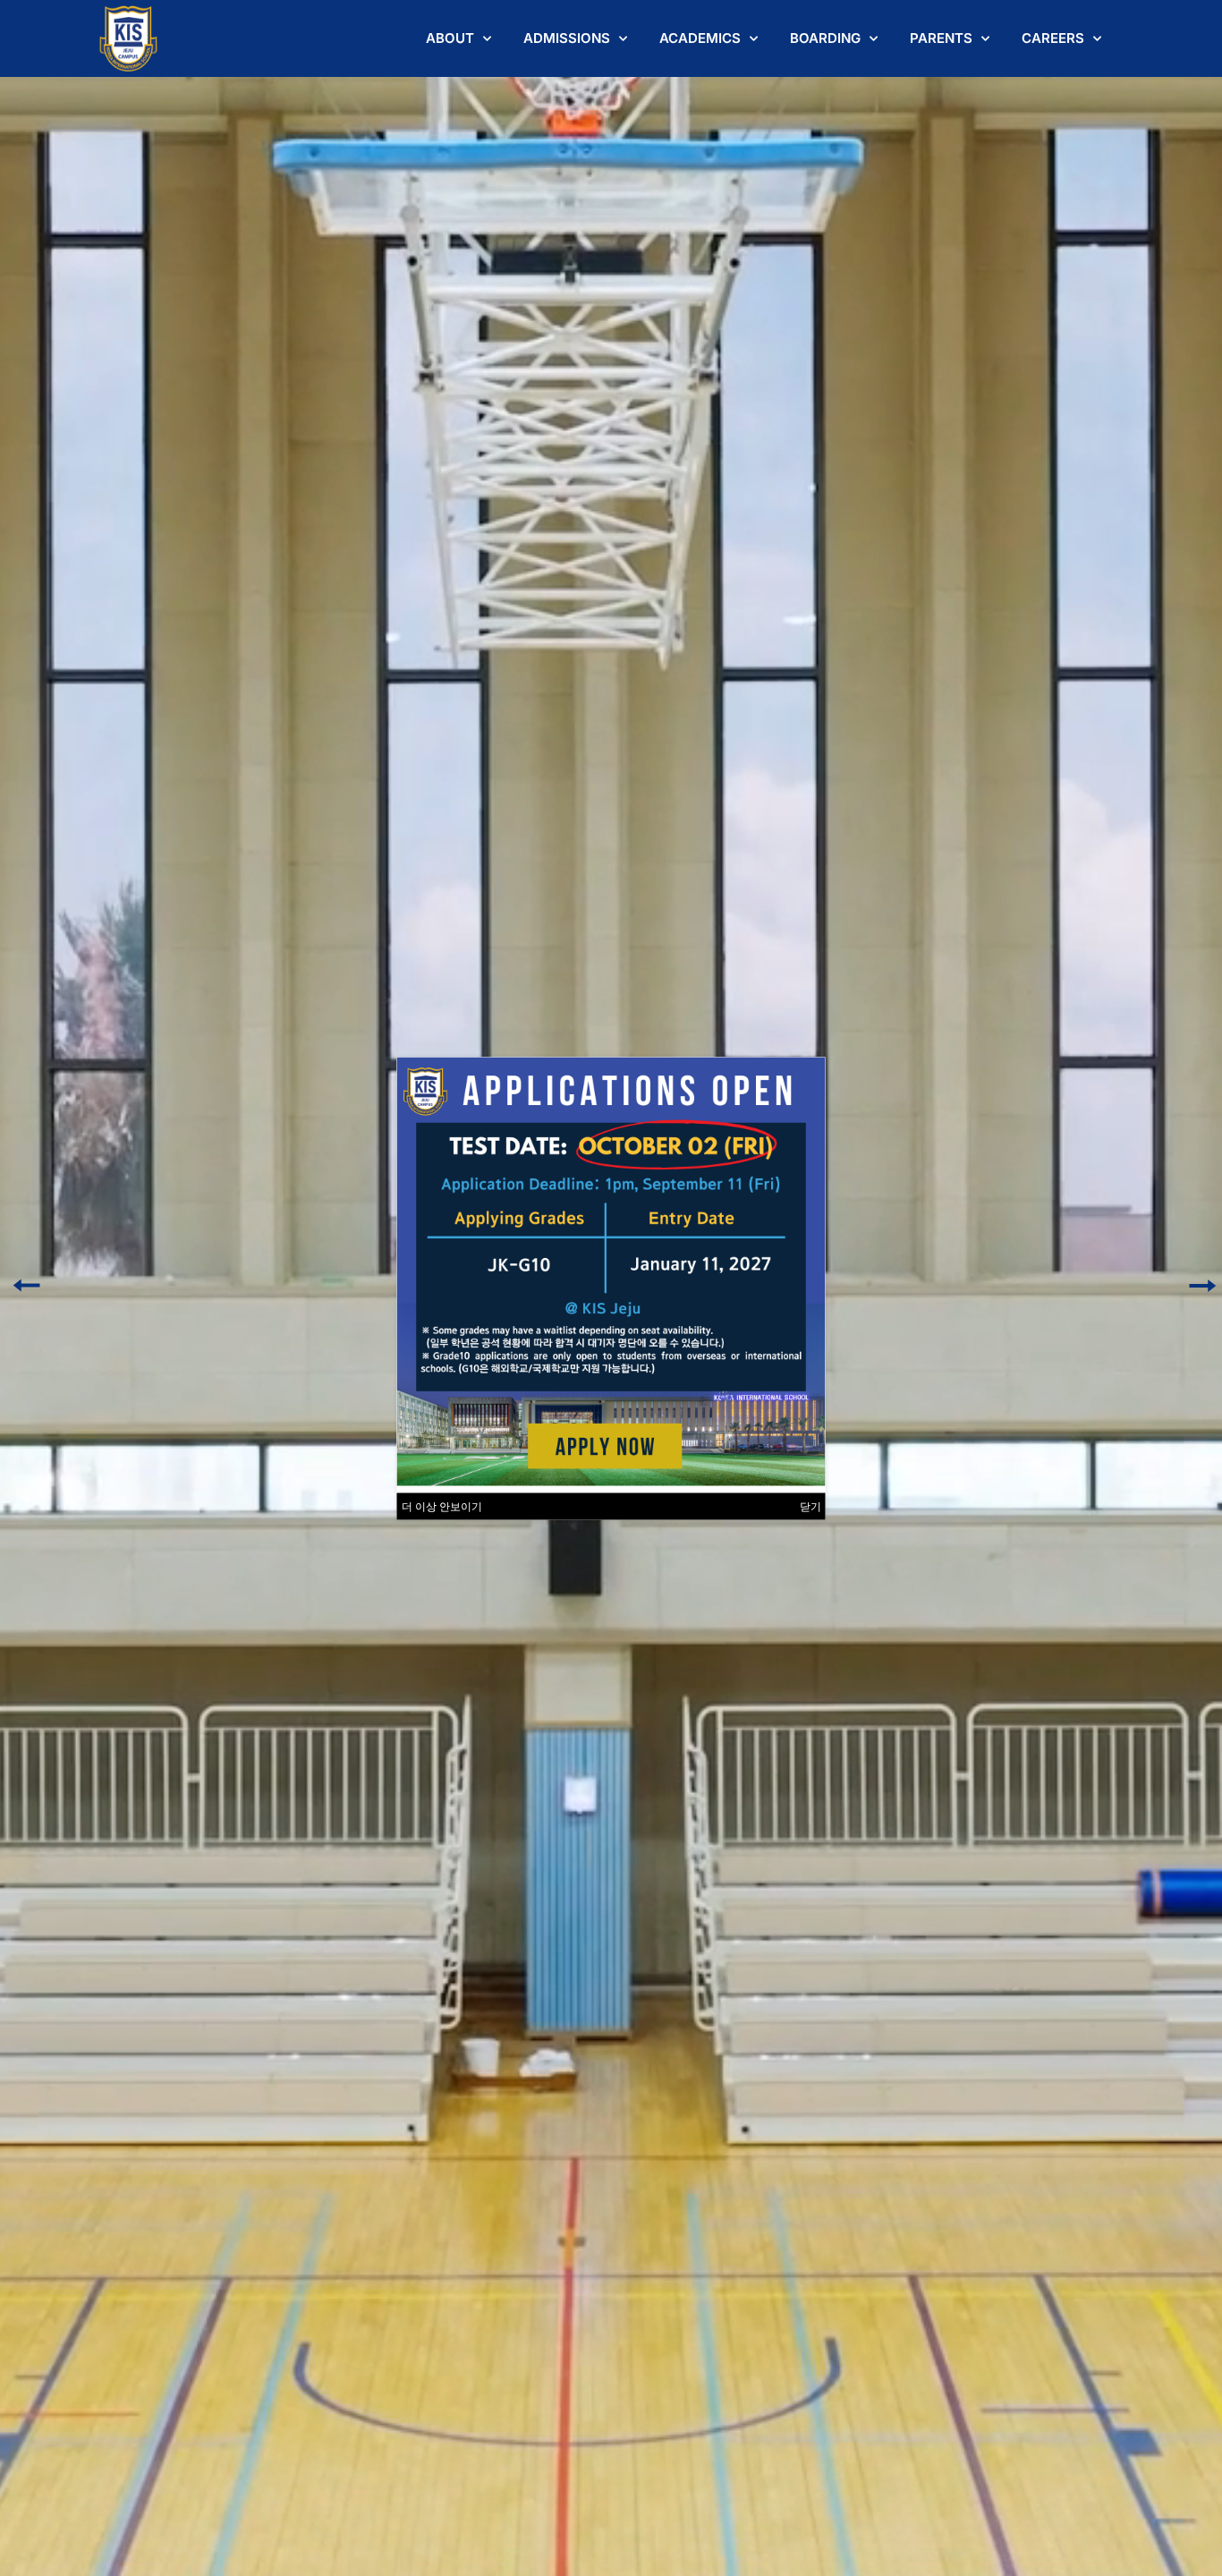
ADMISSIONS (567, 38)
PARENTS (941, 38)
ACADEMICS (700, 38)
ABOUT (450, 38)
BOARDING (825, 38)
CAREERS (1053, 38)
